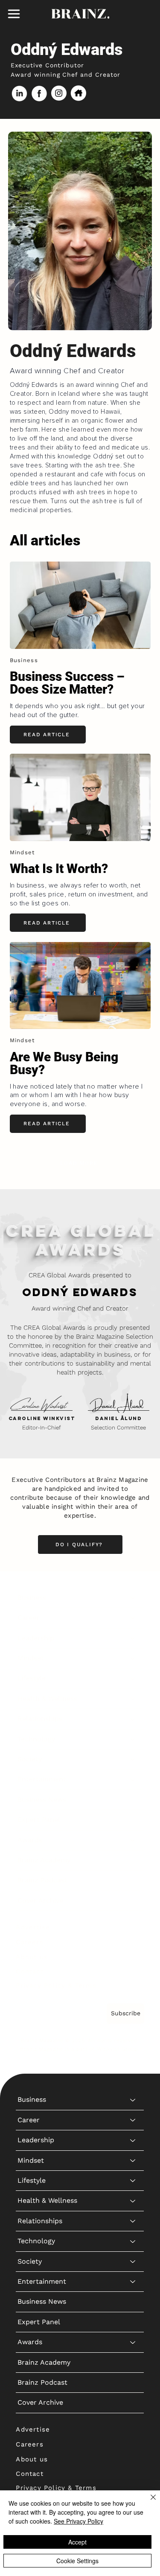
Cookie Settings (77, 2561)
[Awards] (133, 1840)
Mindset (31, 1658)
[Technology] (133, 1739)
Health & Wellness (47, 1699)
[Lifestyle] (133, 1678)
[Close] (148, 2502)
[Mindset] (133, 1658)
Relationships (40, 1719)
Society (30, 1759)
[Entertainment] (133, 1779)
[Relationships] (133, 1719)
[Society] (133, 1759)
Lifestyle (32, 1678)
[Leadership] (133, 1638)
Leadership (36, 1638)
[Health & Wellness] (133, 1699)
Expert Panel (39, 1820)
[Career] (133, 1618)
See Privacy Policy (79, 2521)
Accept (77, 2542)
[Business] (133, 1598)
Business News (42, 1799)
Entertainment (42, 1779)
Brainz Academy (44, 1860)
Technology (36, 1739)
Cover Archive (40, 1900)
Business (32, 1598)
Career (29, 1618)
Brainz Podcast (42, 1880)
